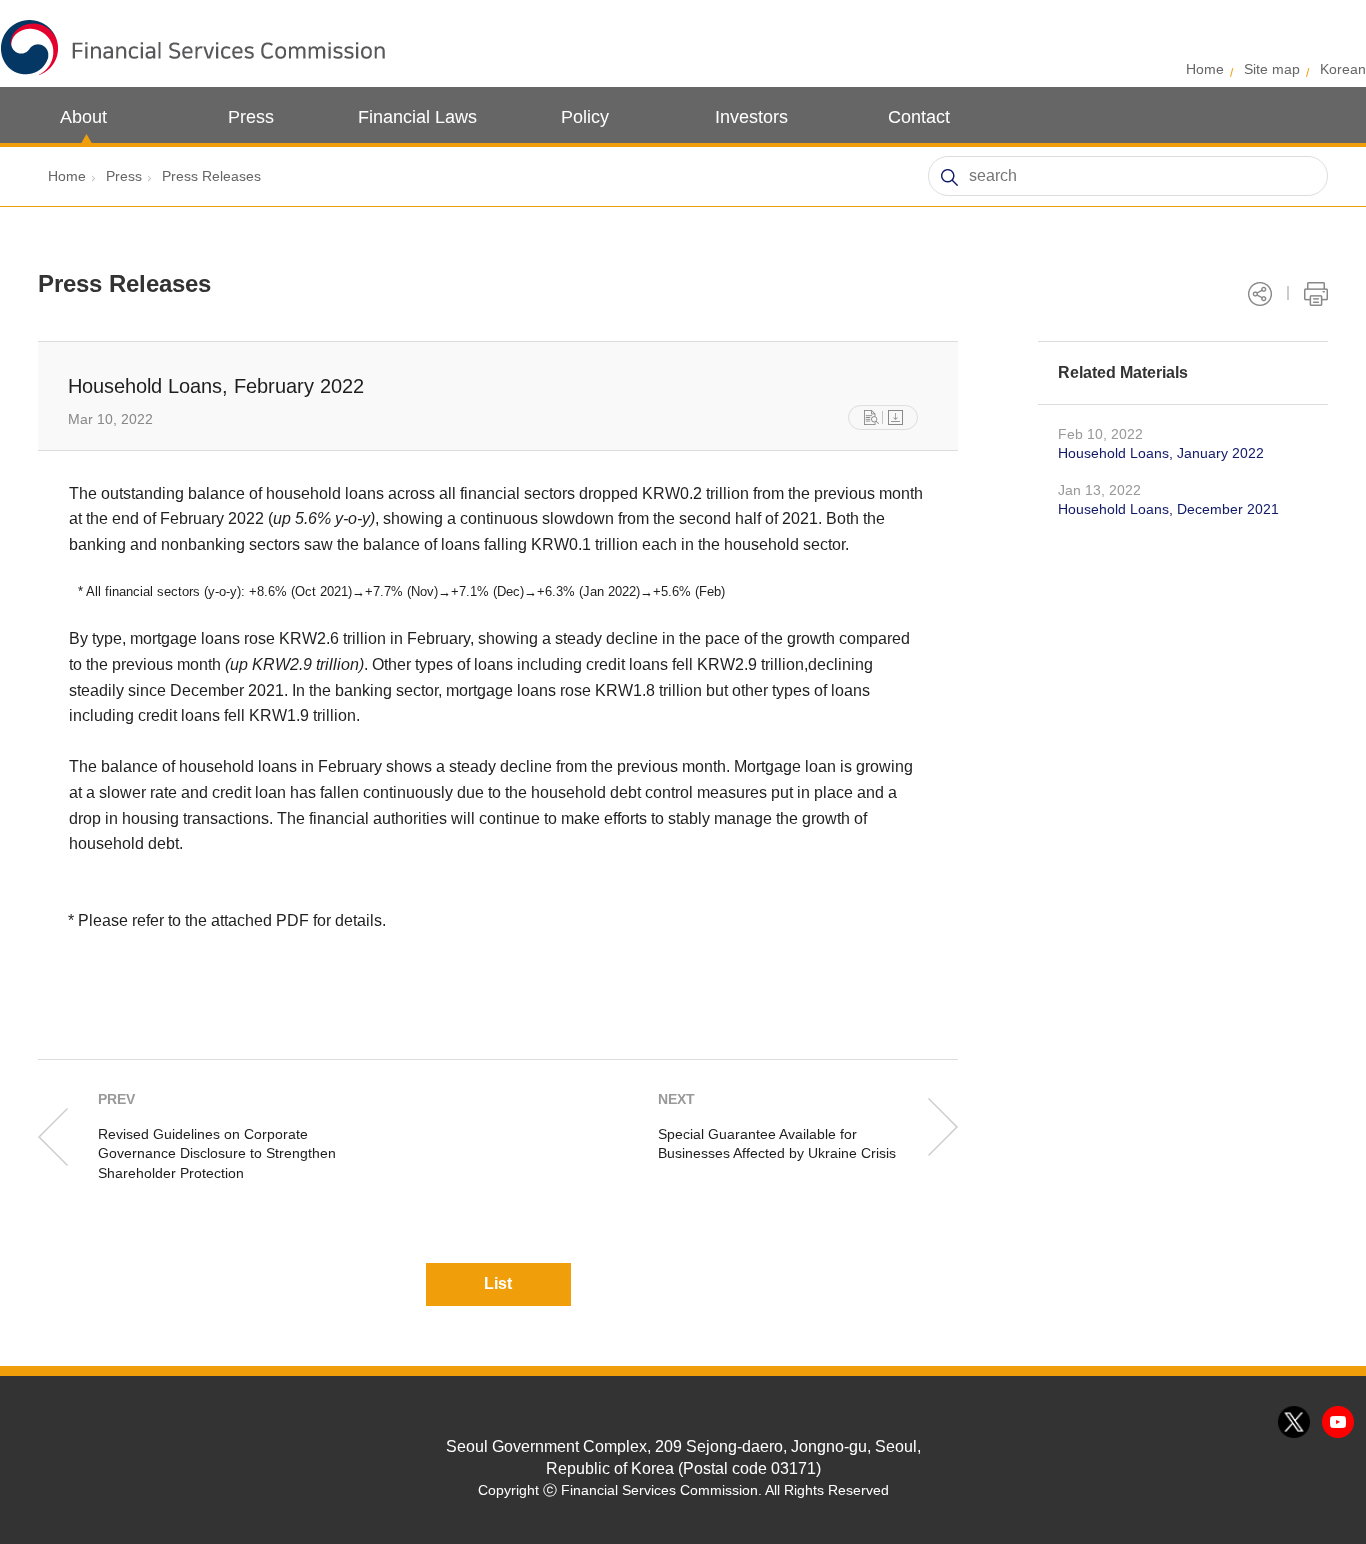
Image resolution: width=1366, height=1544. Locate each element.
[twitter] (1295, 1423)
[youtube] (1339, 1423)
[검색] (949, 177)
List (498, 1283)
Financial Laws (417, 117)
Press (251, 117)
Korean (1343, 69)
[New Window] (871, 417)
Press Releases (211, 176)
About (83, 117)
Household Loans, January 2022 (1161, 453)
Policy (585, 117)
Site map (1272, 69)
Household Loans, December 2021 (1168, 509)
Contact (919, 117)
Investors (751, 117)
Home (1205, 69)
